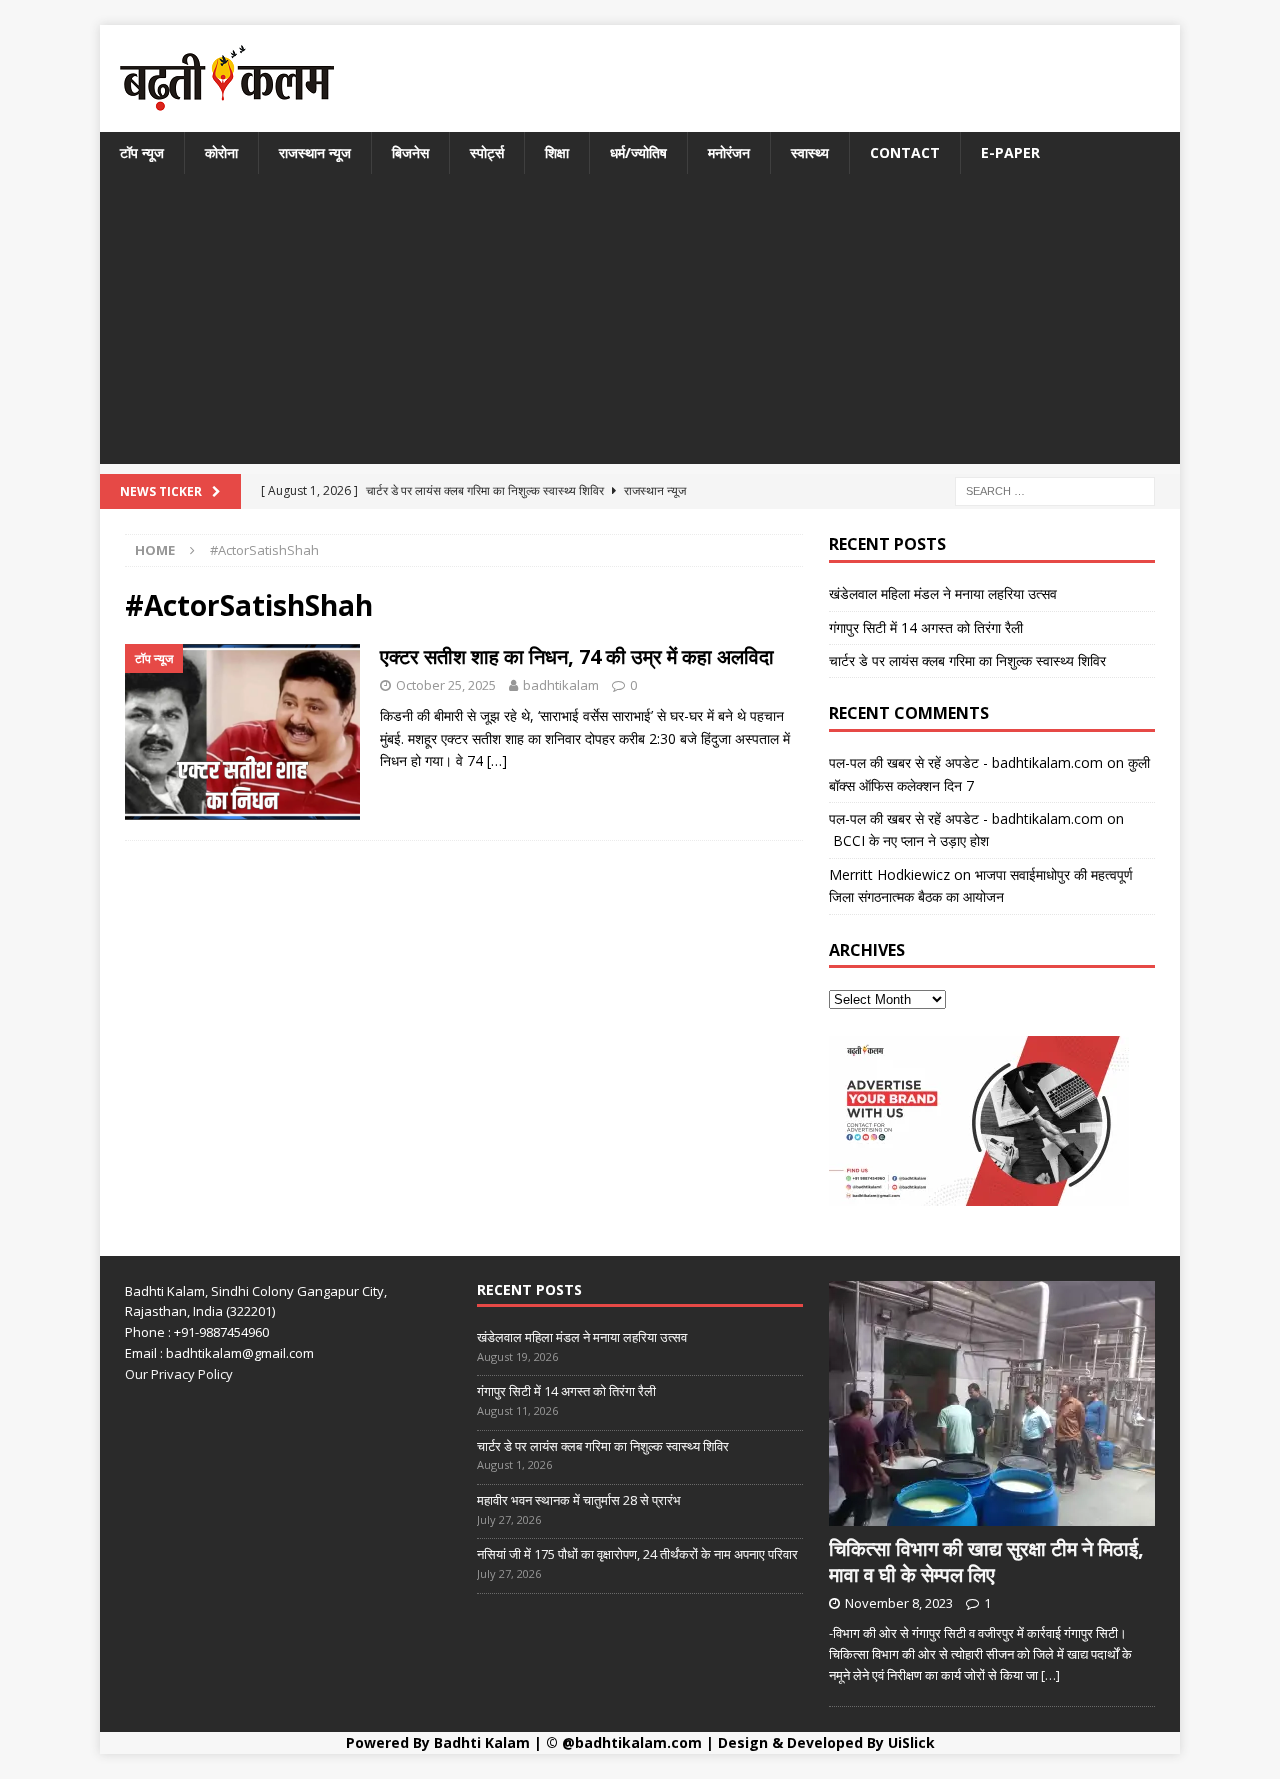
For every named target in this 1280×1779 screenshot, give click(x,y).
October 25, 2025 (446, 685)
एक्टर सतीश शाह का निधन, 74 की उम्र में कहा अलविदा (577, 656)
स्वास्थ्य (810, 152)
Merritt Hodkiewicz (889, 874)
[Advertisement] (640, 324)
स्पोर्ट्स (487, 152)
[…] (497, 760)
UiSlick (911, 1742)
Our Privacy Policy (179, 1374)
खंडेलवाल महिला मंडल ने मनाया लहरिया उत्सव (943, 593)
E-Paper (1010, 152)
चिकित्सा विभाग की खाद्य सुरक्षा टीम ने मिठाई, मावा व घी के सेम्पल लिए (986, 1561)
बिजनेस (410, 152)
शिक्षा (557, 152)
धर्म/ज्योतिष (638, 152)
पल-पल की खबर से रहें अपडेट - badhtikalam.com (966, 762)
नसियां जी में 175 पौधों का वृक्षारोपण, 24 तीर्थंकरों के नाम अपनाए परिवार (637, 1554)
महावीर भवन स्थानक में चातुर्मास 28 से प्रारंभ (579, 1500)
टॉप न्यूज (142, 152)
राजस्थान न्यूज (315, 152)
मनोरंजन (729, 152)
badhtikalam (561, 685)
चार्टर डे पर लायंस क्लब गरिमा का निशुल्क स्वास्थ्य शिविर (967, 660)
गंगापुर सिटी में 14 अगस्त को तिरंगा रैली (926, 627)
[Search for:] (1055, 490)
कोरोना (221, 152)
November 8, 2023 (899, 1603)
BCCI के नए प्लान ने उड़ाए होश (909, 840)
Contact (905, 152)
